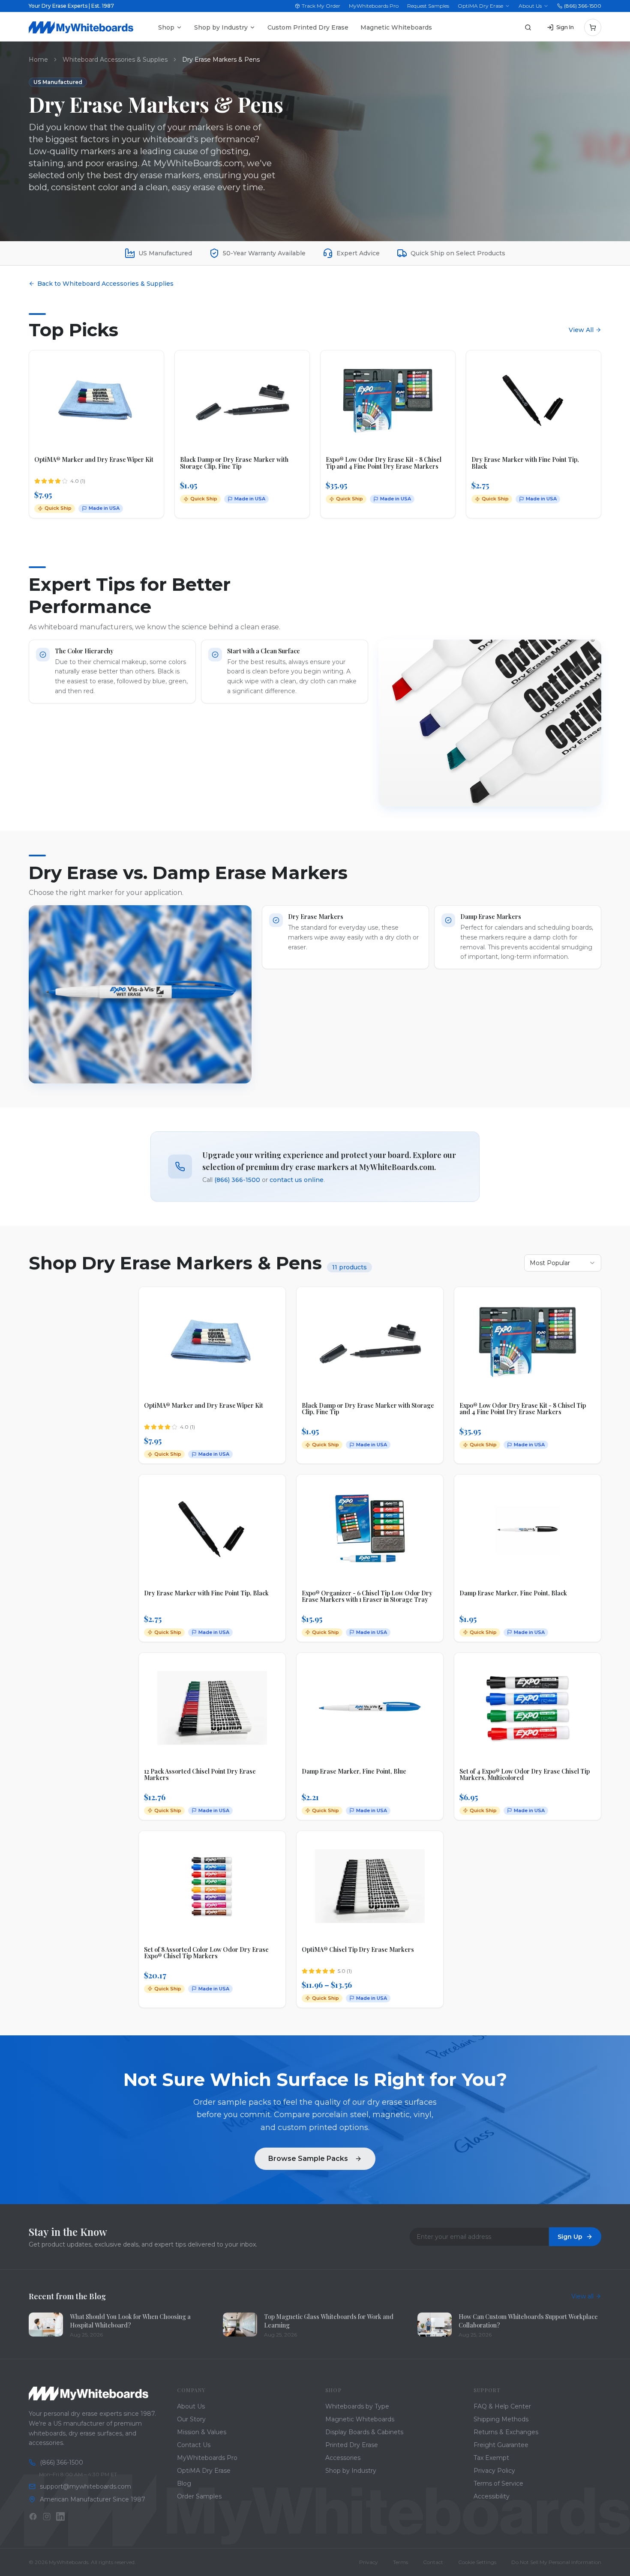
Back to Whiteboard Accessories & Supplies (105, 284)
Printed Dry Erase (352, 2445)
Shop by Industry (221, 27)
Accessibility (492, 2496)
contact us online (297, 1180)
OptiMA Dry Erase (480, 6)
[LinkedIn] (60, 2516)
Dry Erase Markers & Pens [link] (221, 60)
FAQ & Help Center (502, 2406)
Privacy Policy (494, 2471)
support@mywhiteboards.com (85, 2486)
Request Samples (428, 6)
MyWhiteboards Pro (374, 6)
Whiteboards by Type (357, 2406)
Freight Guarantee (501, 2445)
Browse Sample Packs (308, 2159)
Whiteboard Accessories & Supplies (115, 60)
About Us (530, 6)
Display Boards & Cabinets (364, 2432)
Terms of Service (498, 2483)
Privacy (369, 2562)
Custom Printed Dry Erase (308, 27)
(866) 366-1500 (583, 6)
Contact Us (194, 2445)
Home (38, 60)
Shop (166, 27)
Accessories (343, 2458)
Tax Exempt (491, 2458)
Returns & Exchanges (506, 2432)
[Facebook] (33, 2516)
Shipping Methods (501, 2419)
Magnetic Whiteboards (396, 27)
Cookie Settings (477, 2562)
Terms (400, 2562)
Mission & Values (202, 2432)
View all (582, 2296)
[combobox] (563, 1263)
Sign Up (570, 2237)
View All (581, 330)
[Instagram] (47, 2516)
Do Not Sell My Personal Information (556, 2562)
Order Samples (199, 2496)
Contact (433, 2562)
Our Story (191, 2419)
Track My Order (321, 6)
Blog (184, 2483)
